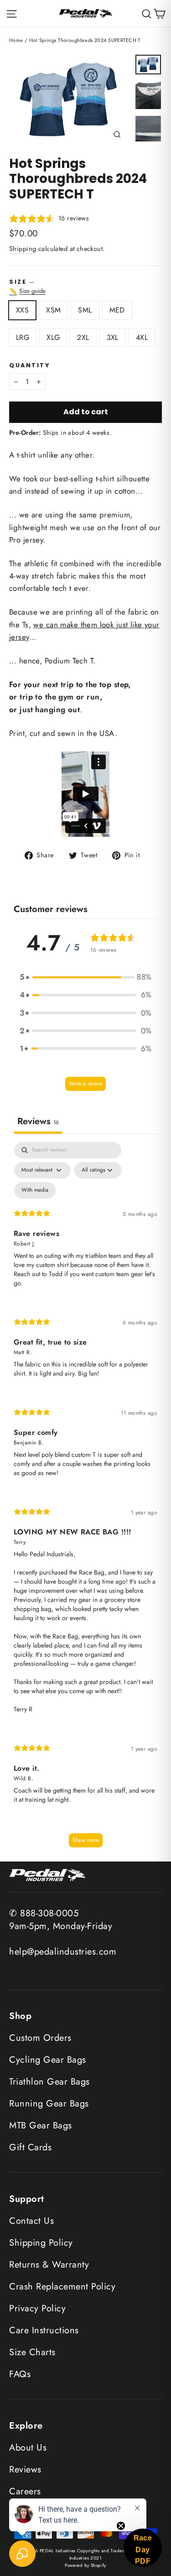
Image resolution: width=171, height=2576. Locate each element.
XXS (22, 310)
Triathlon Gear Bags (49, 2082)
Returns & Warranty (49, 2265)
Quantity (29, 365)
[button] (86, 977)
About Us (28, 2448)
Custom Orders (40, 2038)
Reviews (25, 2469)
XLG (53, 337)
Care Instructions (44, 2330)
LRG (23, 337)
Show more (86, 1840)
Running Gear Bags (49, 2104)
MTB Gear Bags (41, 2125)
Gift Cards (30, 2147)
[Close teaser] (121, 2526)
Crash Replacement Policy (62, 2287)
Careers (25, 2491)
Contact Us (31, 2221)
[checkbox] (35, 1190)
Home (16, 40)
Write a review (85, 1084)
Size (85, 287)
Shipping (23, 249)
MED (117, 310)
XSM (53, 310)
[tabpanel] (85, 1499)
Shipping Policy (41, 2243)
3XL (113, 337)
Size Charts (32, 2352)
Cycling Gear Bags (48, 2060)
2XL (83, 337)
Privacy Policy (37, 2308)
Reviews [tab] (38, 1121)
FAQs (20, 2374)
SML (85, 310)
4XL (142, 337)
